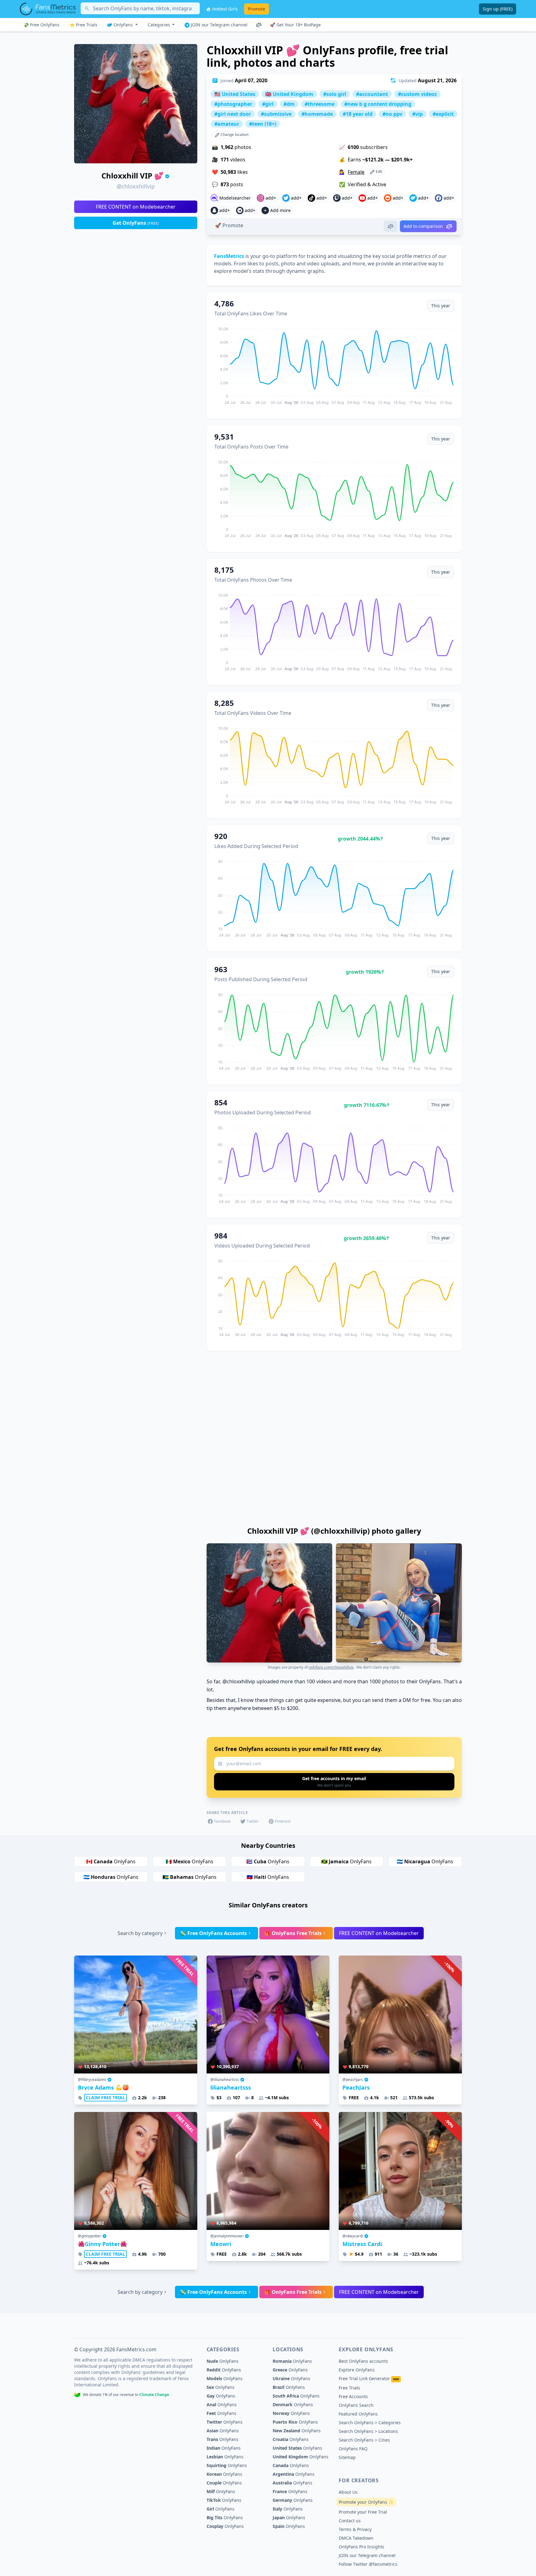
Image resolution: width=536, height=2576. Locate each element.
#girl (268, 104)
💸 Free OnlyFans (42, 25)
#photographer (233, 104)
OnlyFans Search (356, 2405)
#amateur (227, 124)
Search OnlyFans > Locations (368, 2431)
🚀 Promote (229, 225)
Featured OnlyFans (358, 2414)
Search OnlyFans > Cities (364, 2440)
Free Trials (349, 2388)
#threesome (319, 104)
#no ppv (392, 114)
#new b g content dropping (378, 104)
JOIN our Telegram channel (219, 25)
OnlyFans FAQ (353, 2449)
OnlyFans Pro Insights (362, 2547)
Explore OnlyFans (357, 2370)
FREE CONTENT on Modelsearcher (136, 207)
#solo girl (335, 94)
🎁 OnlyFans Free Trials (293, 1933)
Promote (257, 9)
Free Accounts (353, 2396)
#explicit (443, 114)
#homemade (317, 114)
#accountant (372, 94)
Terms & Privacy (355, 2529)
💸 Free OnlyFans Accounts (213, 1933)
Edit (378, 171)
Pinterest (283, 1821)
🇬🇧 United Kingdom (289, 94)
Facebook (222, 1821)
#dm (289, 104)
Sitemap (347, 2457)
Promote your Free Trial (363, 2512)
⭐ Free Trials (83, 25)
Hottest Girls (224, 9)
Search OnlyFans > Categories (370, 2423)
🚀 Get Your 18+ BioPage (295, 25)
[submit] (334, 1782)
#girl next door (233, 114)
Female (356, 172)
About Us (348, 2492)
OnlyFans (123, 25)
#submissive (276, 114)
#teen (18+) (263, 124)
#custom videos (417, 94)
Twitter (253, 1821)
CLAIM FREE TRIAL (105, 2098)
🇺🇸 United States (235, 94)
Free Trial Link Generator (369, 2378)
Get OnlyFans (136, 223)
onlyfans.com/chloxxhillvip (331, 1667)
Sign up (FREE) (498, 9)
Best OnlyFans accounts (363, 2361)
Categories (159, 25)
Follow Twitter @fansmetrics (368, 2564)
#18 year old (358, 114)
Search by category (140, 1933)
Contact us (350, 2521)
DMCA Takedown (356, 2538)
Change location (234, 135)
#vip (418, 114)
